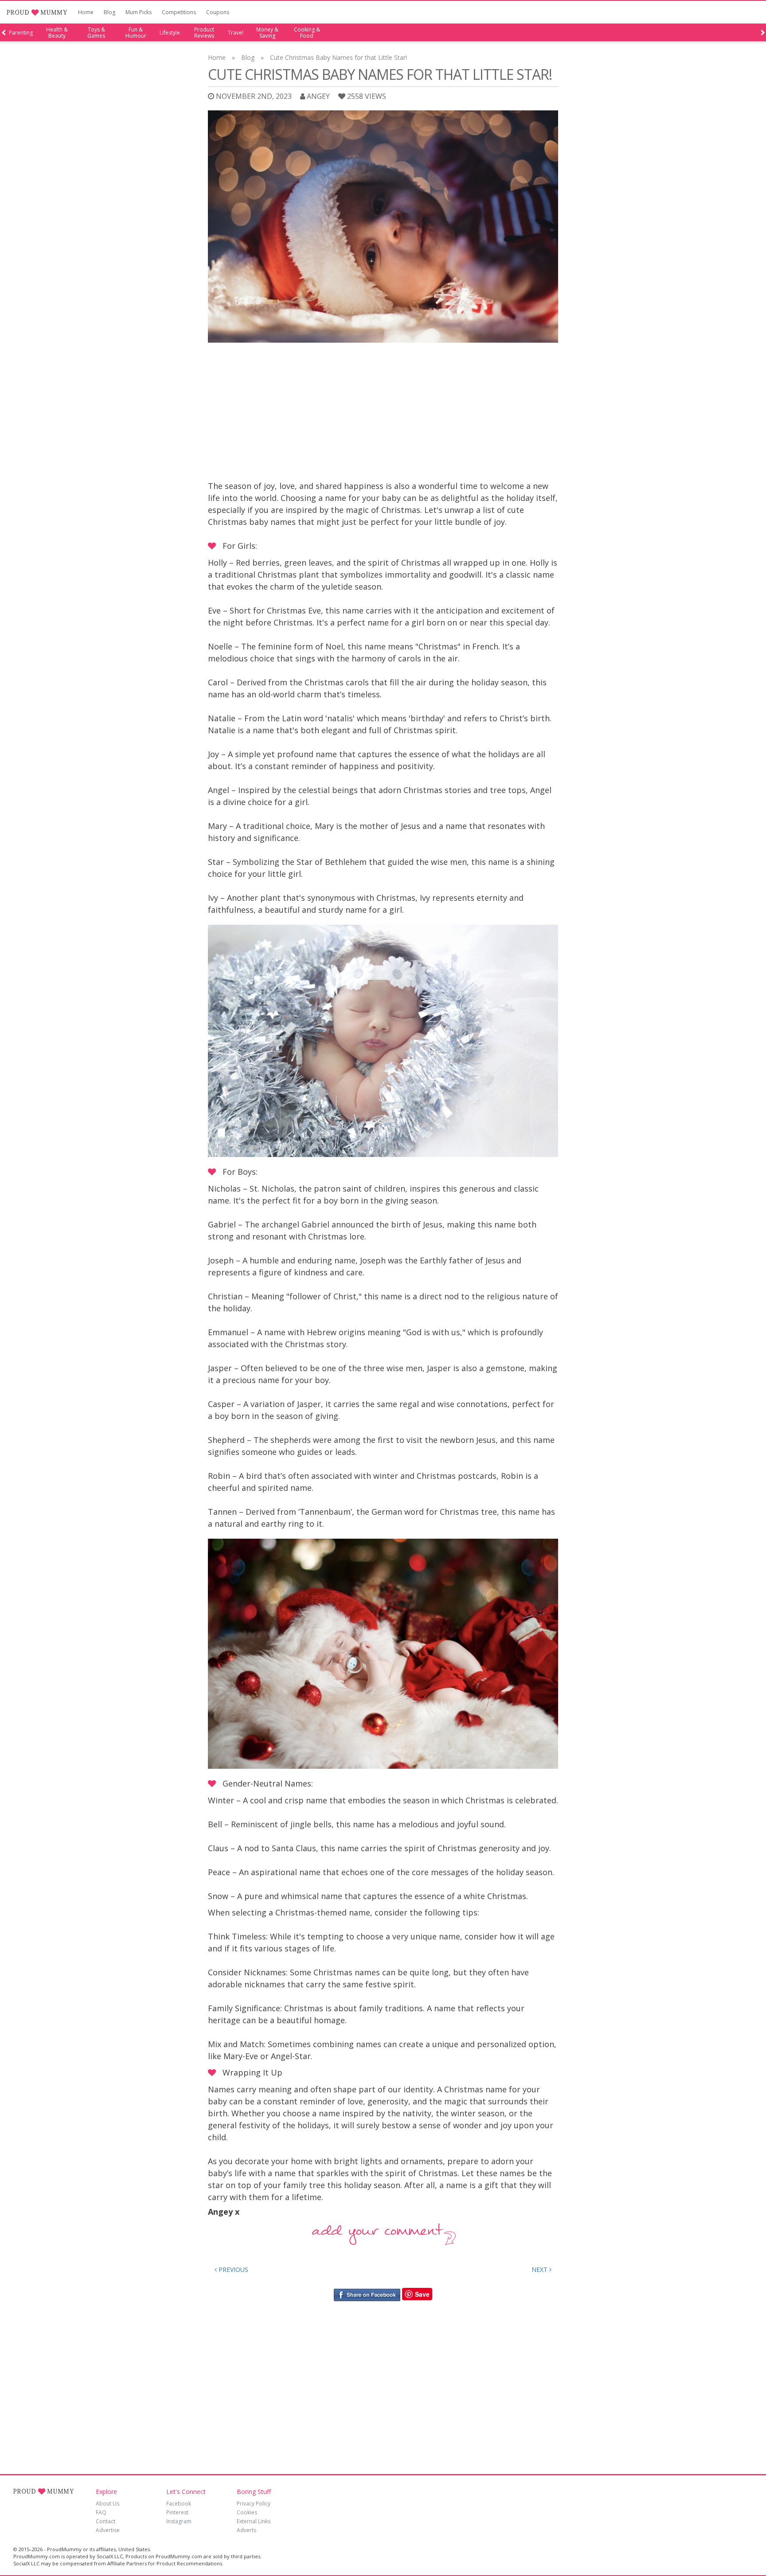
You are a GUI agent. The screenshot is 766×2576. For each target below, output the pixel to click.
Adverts (246, 2530)
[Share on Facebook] (367, 2294)
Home (86, 12)
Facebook (179, 2504)
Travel (236, 33)
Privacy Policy (254, 2504)
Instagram (179, 2521)
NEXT (540, 2269)
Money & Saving (267, 33)
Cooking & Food (307, 33)
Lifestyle (170, 33)
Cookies (247, 2512)
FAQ (101, 2512)
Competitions (179, 12)
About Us (107, 2504)
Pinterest (177, 2512)
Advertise (108, 2530)
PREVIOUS (233, 2269)
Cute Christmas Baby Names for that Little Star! (338, 57)
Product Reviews (204, 33)
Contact (106, 2521)
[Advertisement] (383, 414)
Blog (109, 12)
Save (422, 2294)
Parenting (21, 33)
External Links (254, 2521)
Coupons (218, 12)
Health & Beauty (57, 33)
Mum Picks (139, 12)
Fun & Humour (136, 33)
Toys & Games (96, 33)
